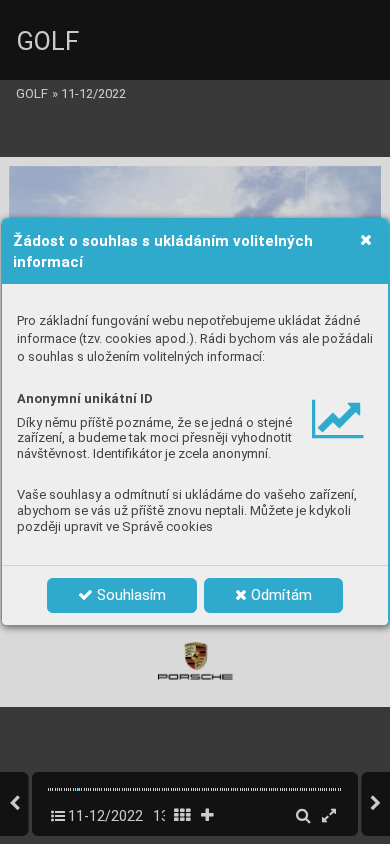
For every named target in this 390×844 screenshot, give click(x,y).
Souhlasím (129, 595)
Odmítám (279, 595)
